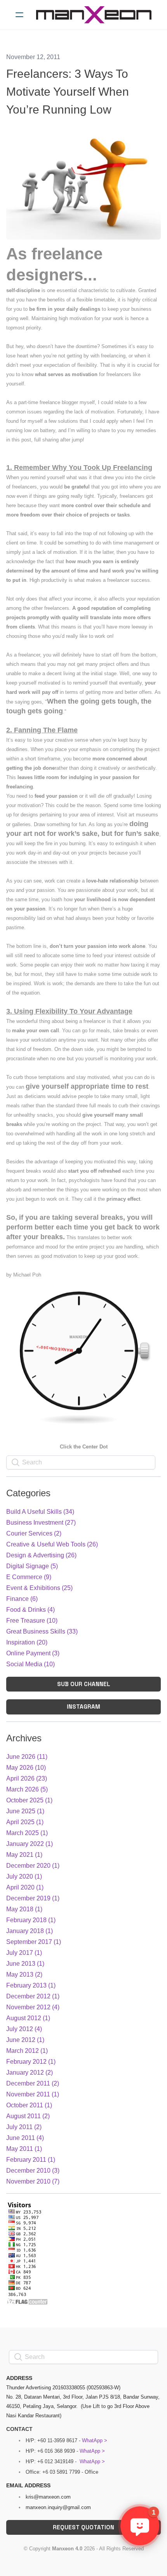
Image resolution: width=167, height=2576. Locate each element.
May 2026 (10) (26, 1768)
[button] (140, 2526)
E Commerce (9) (29, 1577)
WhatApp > (95, 2440)
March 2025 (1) (27, 1833)
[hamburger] (19, 15)
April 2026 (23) (27, 1778)
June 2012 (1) (25, 2040)
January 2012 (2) (30, 2073)
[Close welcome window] (114, 2502)
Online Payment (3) (33, 1653)
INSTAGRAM (83, 1707)
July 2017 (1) (24, 1953)
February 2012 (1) (31, 2062)
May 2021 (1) (24, 1855)
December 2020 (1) (33, 1866)
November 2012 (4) (33, 2007)
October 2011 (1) (29, 2105)
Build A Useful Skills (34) (40, 1512)
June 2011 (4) (25, 2138)
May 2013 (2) (24, 1974)
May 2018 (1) (24, 1909)
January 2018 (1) (30, 1931)
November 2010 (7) (33, 2181)
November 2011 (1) (33, 2094)
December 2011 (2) (33, 2083)
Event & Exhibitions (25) (39, 1588)
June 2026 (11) (27, 1757)
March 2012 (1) (27, 2051)
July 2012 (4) (24, 2029)
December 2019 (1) (33, 1898)
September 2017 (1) (34, 1942)
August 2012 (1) (28, 2018)
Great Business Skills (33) (42, 1631)
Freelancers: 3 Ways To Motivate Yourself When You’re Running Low (68, 92)
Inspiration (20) (27, 1642)
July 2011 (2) (24, 2127)
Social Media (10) (30, 1664)
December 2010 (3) (33, 2171)
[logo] (94, 15)
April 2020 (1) (25, 1887)
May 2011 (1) (24, 2149)
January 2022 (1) (30, 1844)
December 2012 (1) (33, 1996)
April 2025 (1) (25, 1822)
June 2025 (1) (25, 1811)
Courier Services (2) (34, 1533)
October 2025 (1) (29, 1800)
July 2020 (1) (24, 1876)
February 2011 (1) (31, 2160)
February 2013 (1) (31, 1985)
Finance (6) (22, 1599)
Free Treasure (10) (32, 1621)
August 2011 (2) (28, 2116)
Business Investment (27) (41, 1523)
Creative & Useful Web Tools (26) (52, 1544)
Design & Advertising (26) (41, 1555)
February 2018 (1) (31, 1920)
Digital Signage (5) (32, 1566)
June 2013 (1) (25, 1964)
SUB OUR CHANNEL (84, 1684)
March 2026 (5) (27, 1789)
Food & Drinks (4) (30, 1610)
